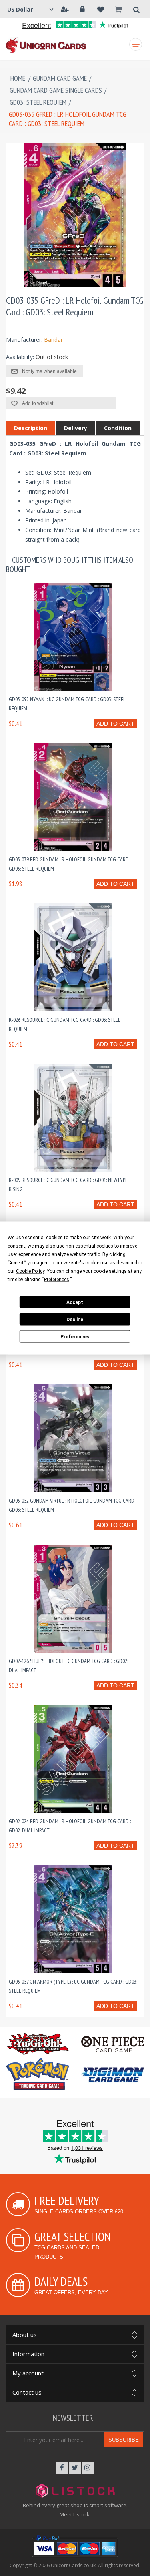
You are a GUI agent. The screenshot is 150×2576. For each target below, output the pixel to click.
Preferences (75, 1336)
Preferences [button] (57, 1280)
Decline (75, 1319)
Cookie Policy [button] (30, 1271)
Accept (75, 1302)
